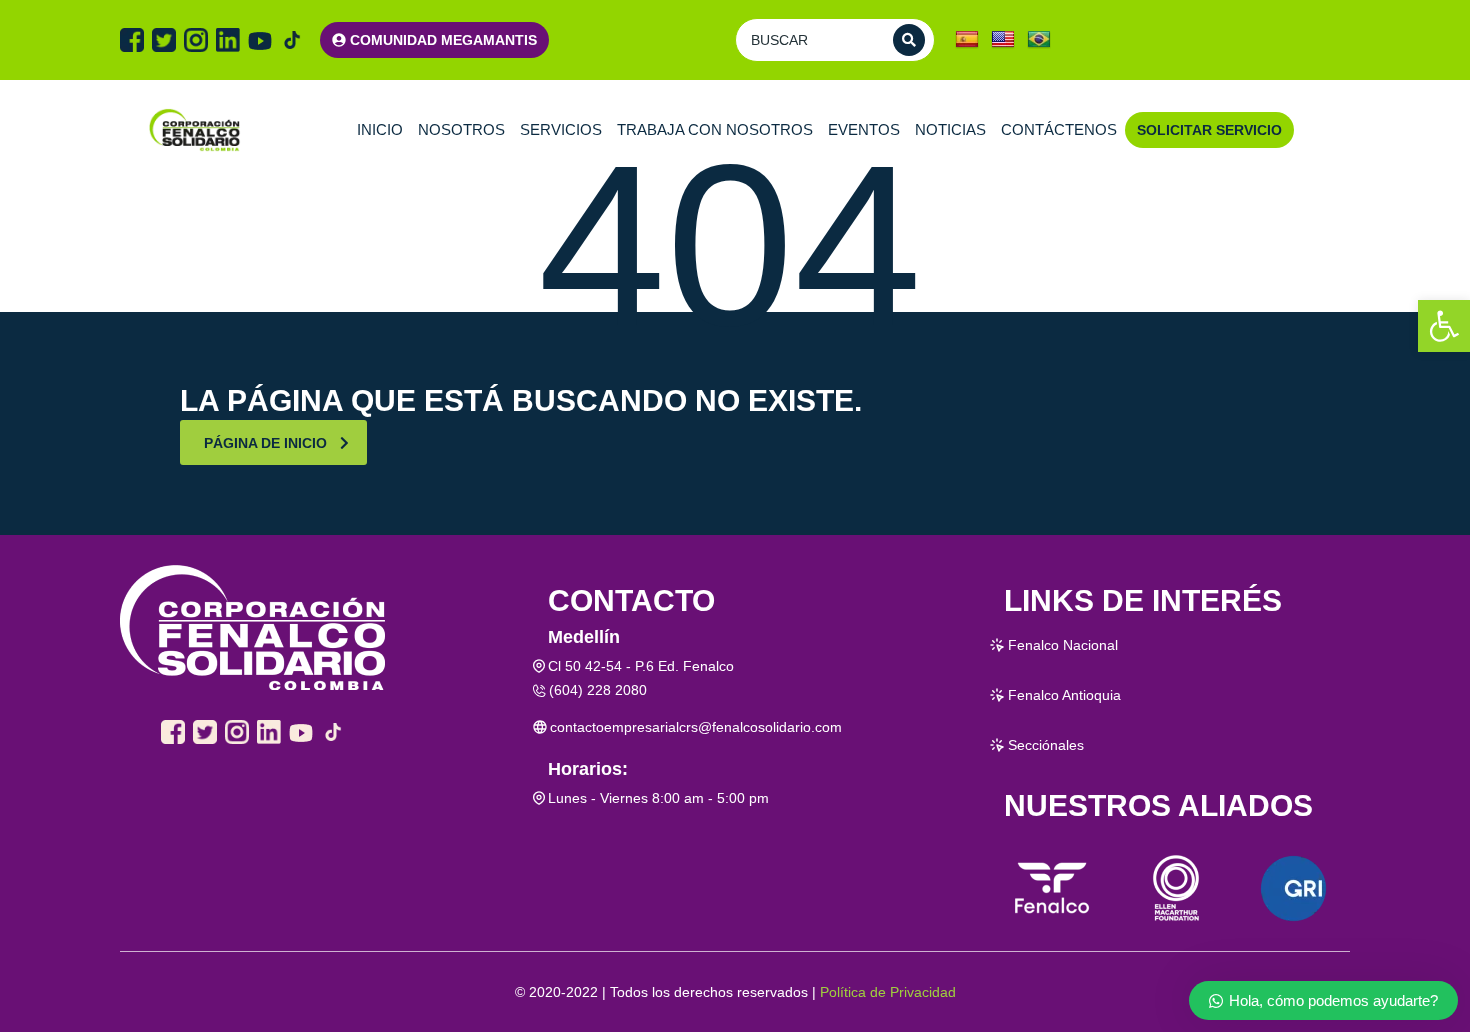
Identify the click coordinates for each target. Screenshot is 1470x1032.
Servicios (561, 129)
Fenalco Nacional (1063, 645)
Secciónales (1046, 745)
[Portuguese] (1039, 40)
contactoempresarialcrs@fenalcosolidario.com (696, 727)
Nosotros (461, 129)
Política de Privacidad (888, 992)
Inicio (380, 129)
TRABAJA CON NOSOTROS (715, 129)
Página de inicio (265, 443)
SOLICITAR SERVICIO (1209, 130)
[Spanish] (967, 40)
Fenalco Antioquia (1064, 695)
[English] (1003, 40)
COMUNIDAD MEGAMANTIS (443, 40)
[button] (1444, 326)
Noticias (950, 129)
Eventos (864, 129)
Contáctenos (1059, 129)
